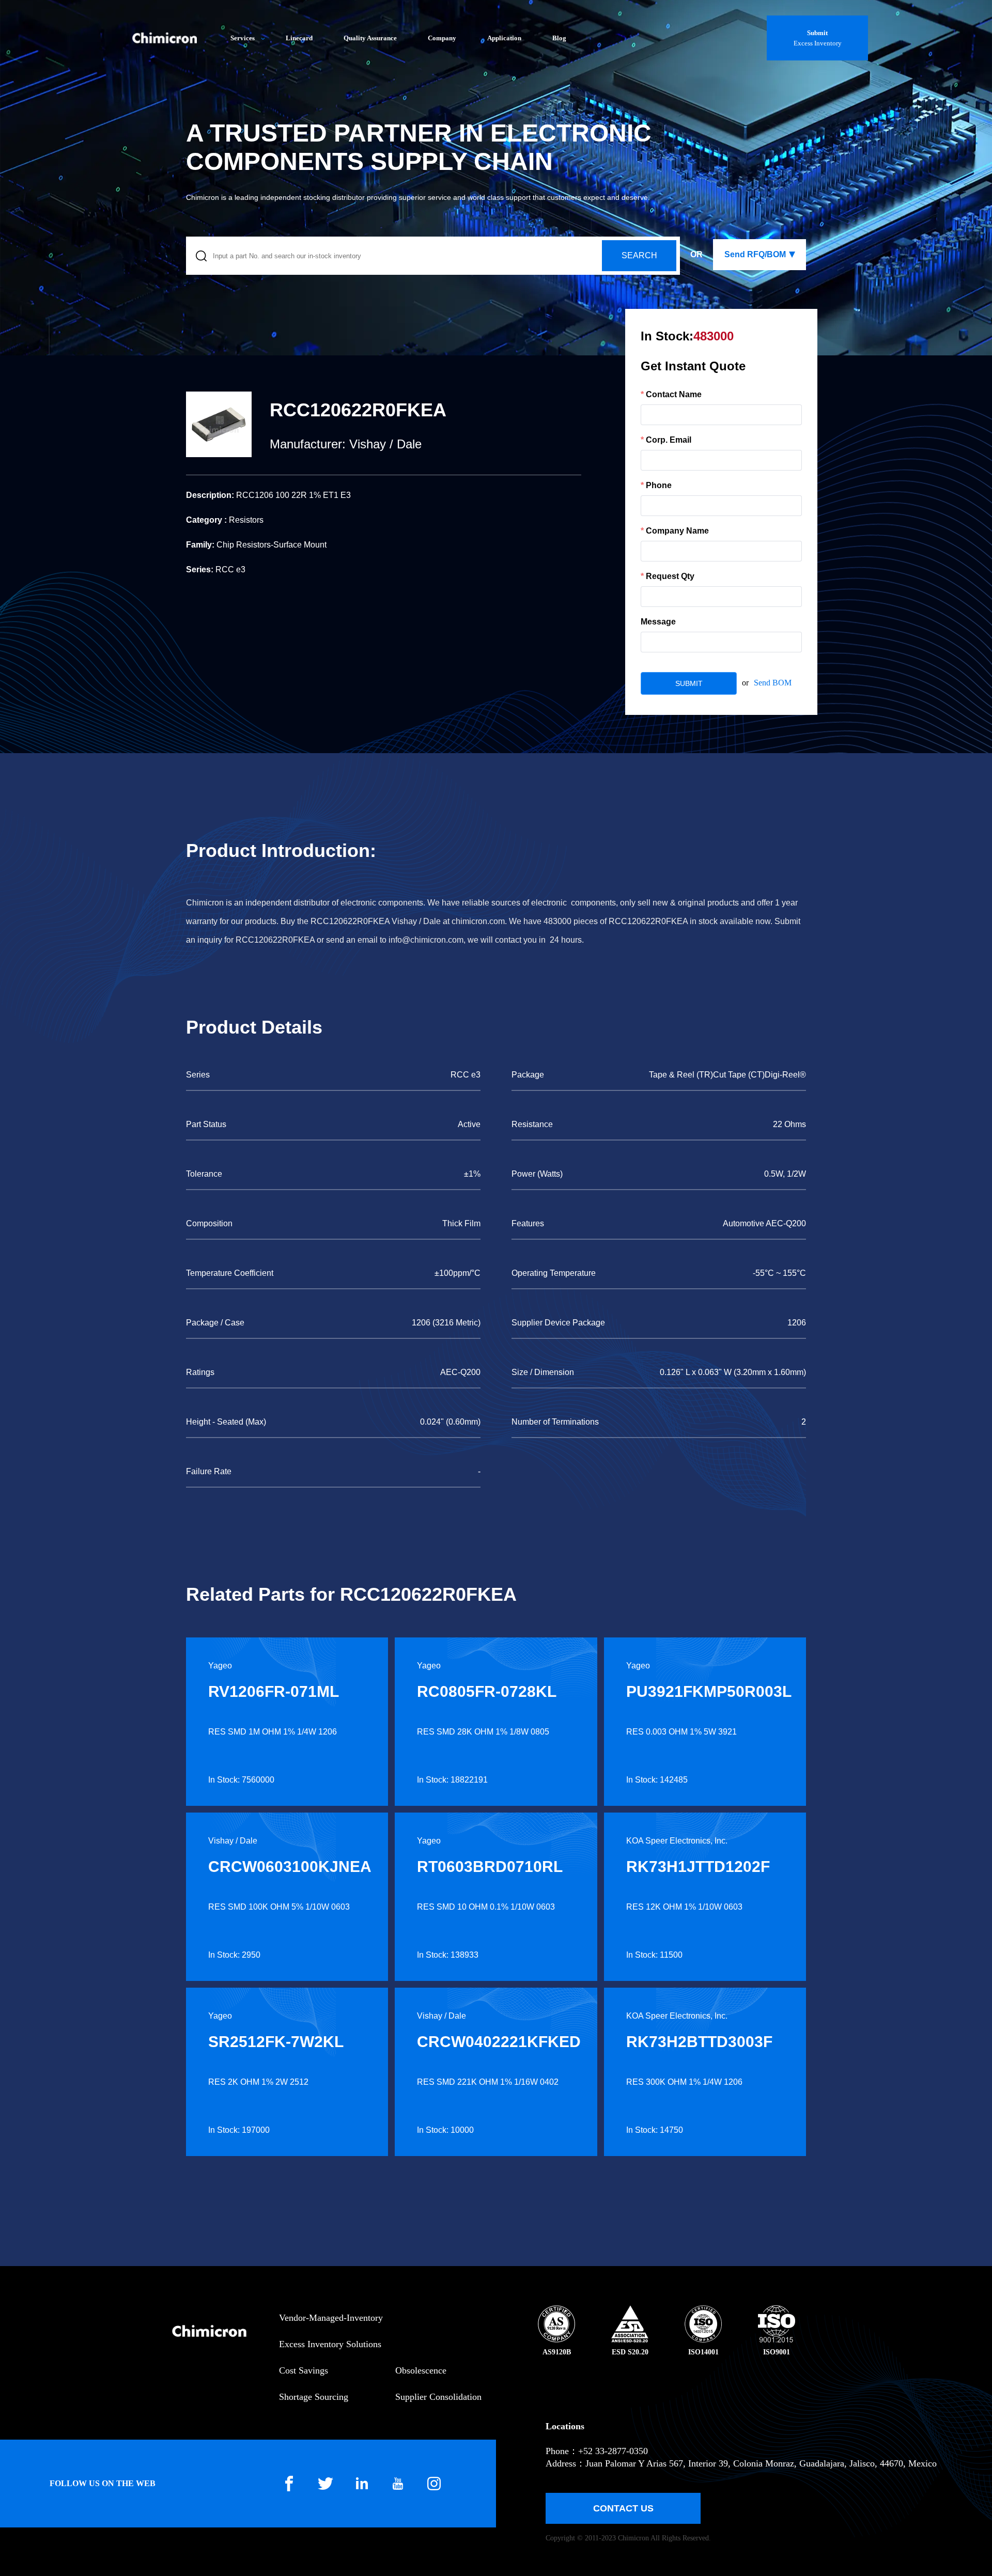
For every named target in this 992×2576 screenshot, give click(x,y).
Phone (659, 485)
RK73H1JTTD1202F (698, 1867)
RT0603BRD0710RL (490, 1867)
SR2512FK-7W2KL (276, 2042)
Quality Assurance (370, 38)
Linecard (299, 38)
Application (504, 38)
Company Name (677, 531)
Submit (817, 33)
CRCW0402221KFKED (499, 2042)
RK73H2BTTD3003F (699, 2042)
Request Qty (670, 576)
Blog (559, 38)
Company (442, 38)
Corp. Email (669, 440)
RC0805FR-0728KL (487, 1691)
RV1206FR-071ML (274, 1691)
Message (658, 622)
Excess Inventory (818, 43)
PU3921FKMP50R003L (709, 1691)
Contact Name (674, 394)
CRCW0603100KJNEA (290, 1867)
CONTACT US (623, 2508)
